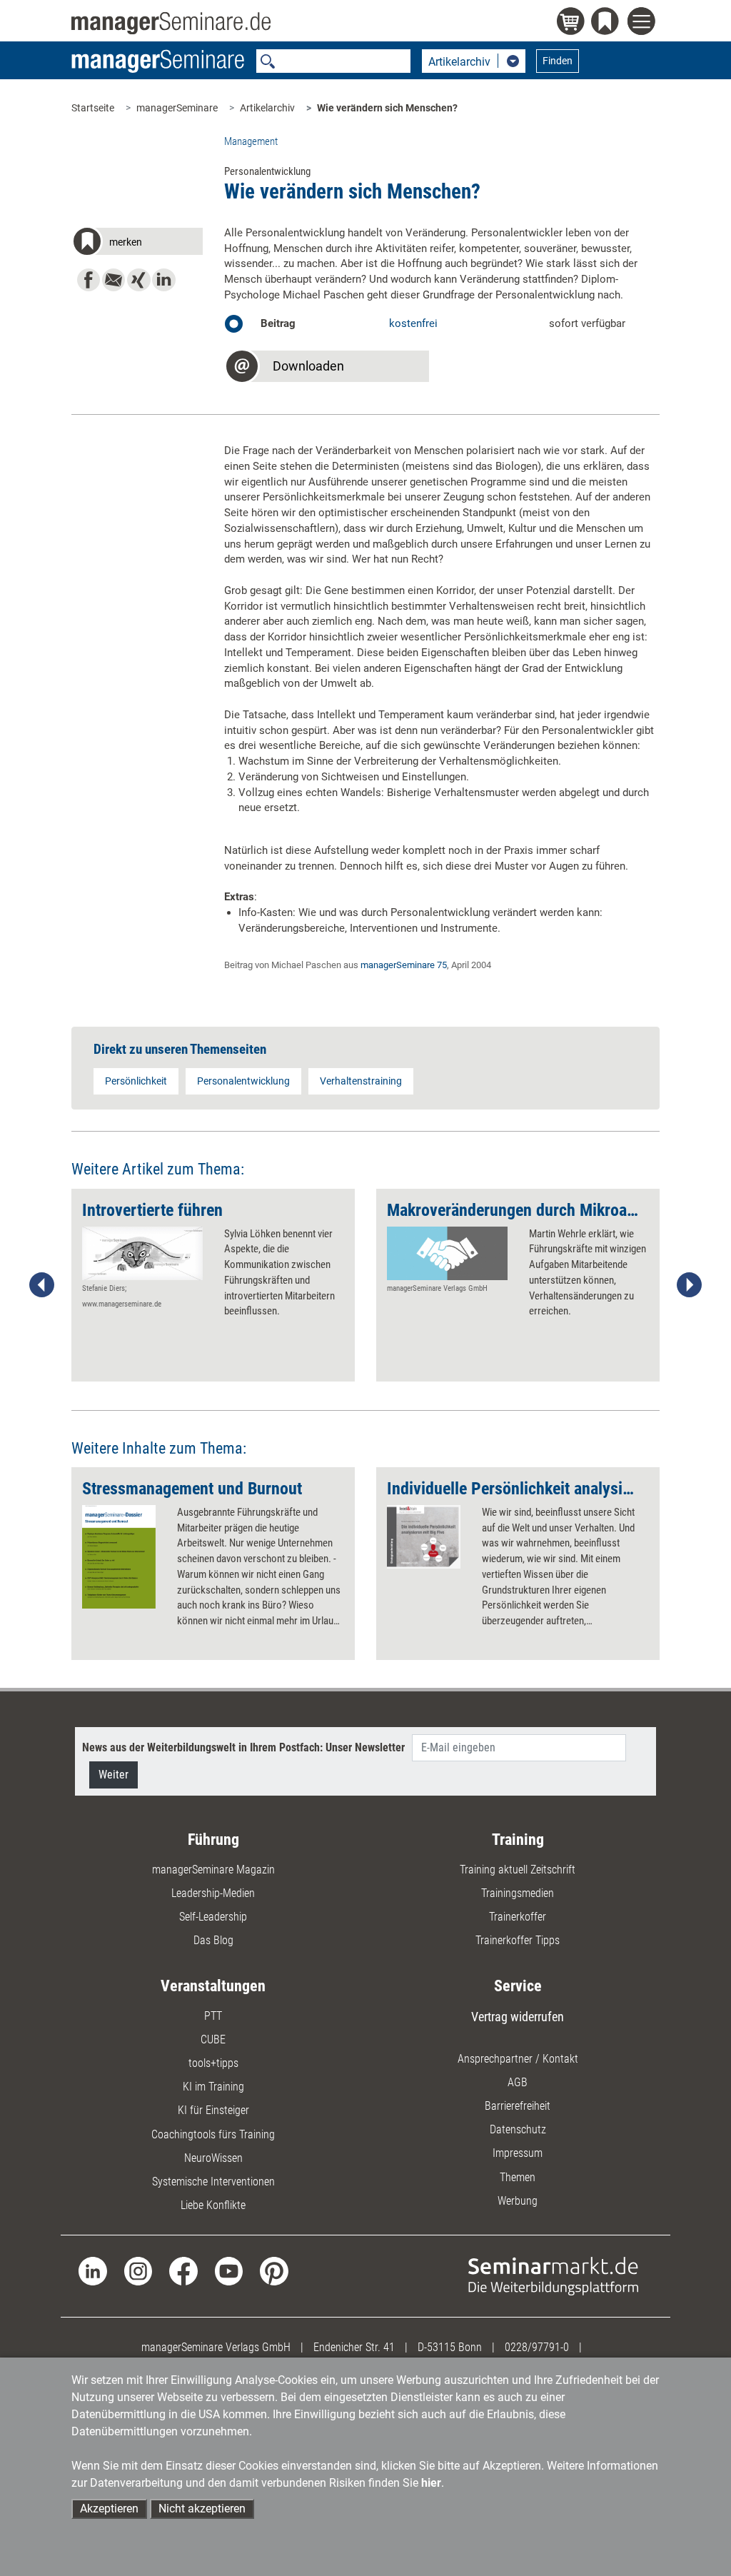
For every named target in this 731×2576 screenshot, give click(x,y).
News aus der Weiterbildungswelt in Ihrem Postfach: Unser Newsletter (243, 1747)
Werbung (518, 2201)
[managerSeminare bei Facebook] (183, 2270)
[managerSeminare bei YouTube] (229, 2270)
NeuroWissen (213, 2158)
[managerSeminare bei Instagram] (138, 2270)
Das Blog (213, 1940)
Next (689, 1285)
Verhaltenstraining (361, 1081)
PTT (213, 2016)
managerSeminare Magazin (213, 1870)
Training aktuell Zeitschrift (518, 1870)
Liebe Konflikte (213, 2205)
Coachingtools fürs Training (213, 2134)
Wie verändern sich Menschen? (387, 108)
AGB (518, 2082)
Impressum (518, 2153)
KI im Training (213, 2087)
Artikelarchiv (267, 108)
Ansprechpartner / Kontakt (518, 2059)
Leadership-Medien (213, 1893)
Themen (518, 2177)
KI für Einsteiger (213, 2110)
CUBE (213, 2039)
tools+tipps (213, 2063)
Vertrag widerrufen (518, 2017)
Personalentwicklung (243, 1081)
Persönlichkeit (136, 1081)
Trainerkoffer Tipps (518, 1940)
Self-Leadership (213, 1917)
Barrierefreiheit (518, 2106)
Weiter (114, 1775)
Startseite (93, 108)
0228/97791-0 (537, 2347)
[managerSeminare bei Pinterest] (274, 2270)
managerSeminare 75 (404, 965)
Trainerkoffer (518, 1917)
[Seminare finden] (553, 2276)
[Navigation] (644, 23)
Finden (558, 61)
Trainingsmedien (518, 1893)
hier (431, 2483)
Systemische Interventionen (213, 2182)
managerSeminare (177, 108)
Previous (42, 1285)
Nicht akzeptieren (202, 2509)
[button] (137, 244)
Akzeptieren (109, 2509)
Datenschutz (518, 2129)
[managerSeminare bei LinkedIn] (92, 2270)
